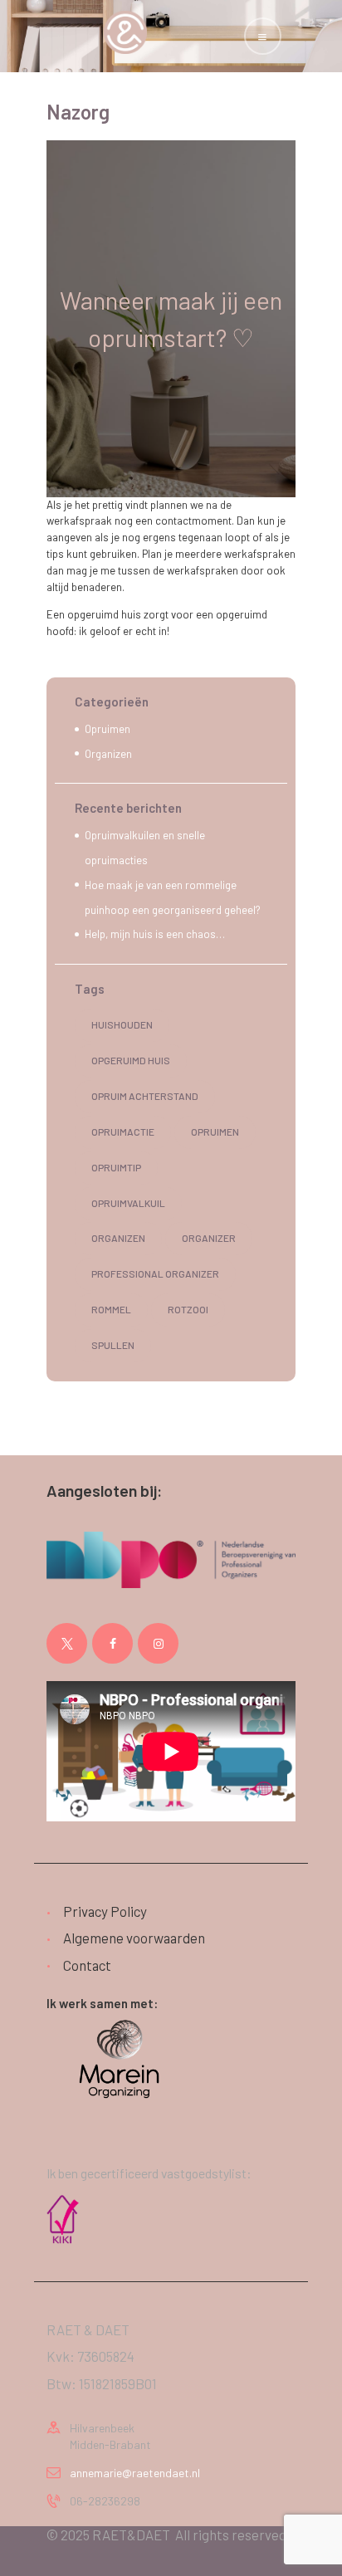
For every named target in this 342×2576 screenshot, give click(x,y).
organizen (118, 1238)
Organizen (108, 754)
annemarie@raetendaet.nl (135, 2473)
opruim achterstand (145, 1096)
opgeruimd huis (131, 1060)
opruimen (215, 1132)
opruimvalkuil (128, 1203)
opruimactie (123, 1132)
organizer (209, 1238)
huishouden (122, 1024)
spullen (113, 1345)
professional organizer (155, 1273)
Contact (87, 1965)
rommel (111, 1309)
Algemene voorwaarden (134, 1938)
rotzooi (188, 1309)
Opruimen (107, 729)
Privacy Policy (105, 1911)
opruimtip (116, 1167)
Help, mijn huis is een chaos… (155, 934)
